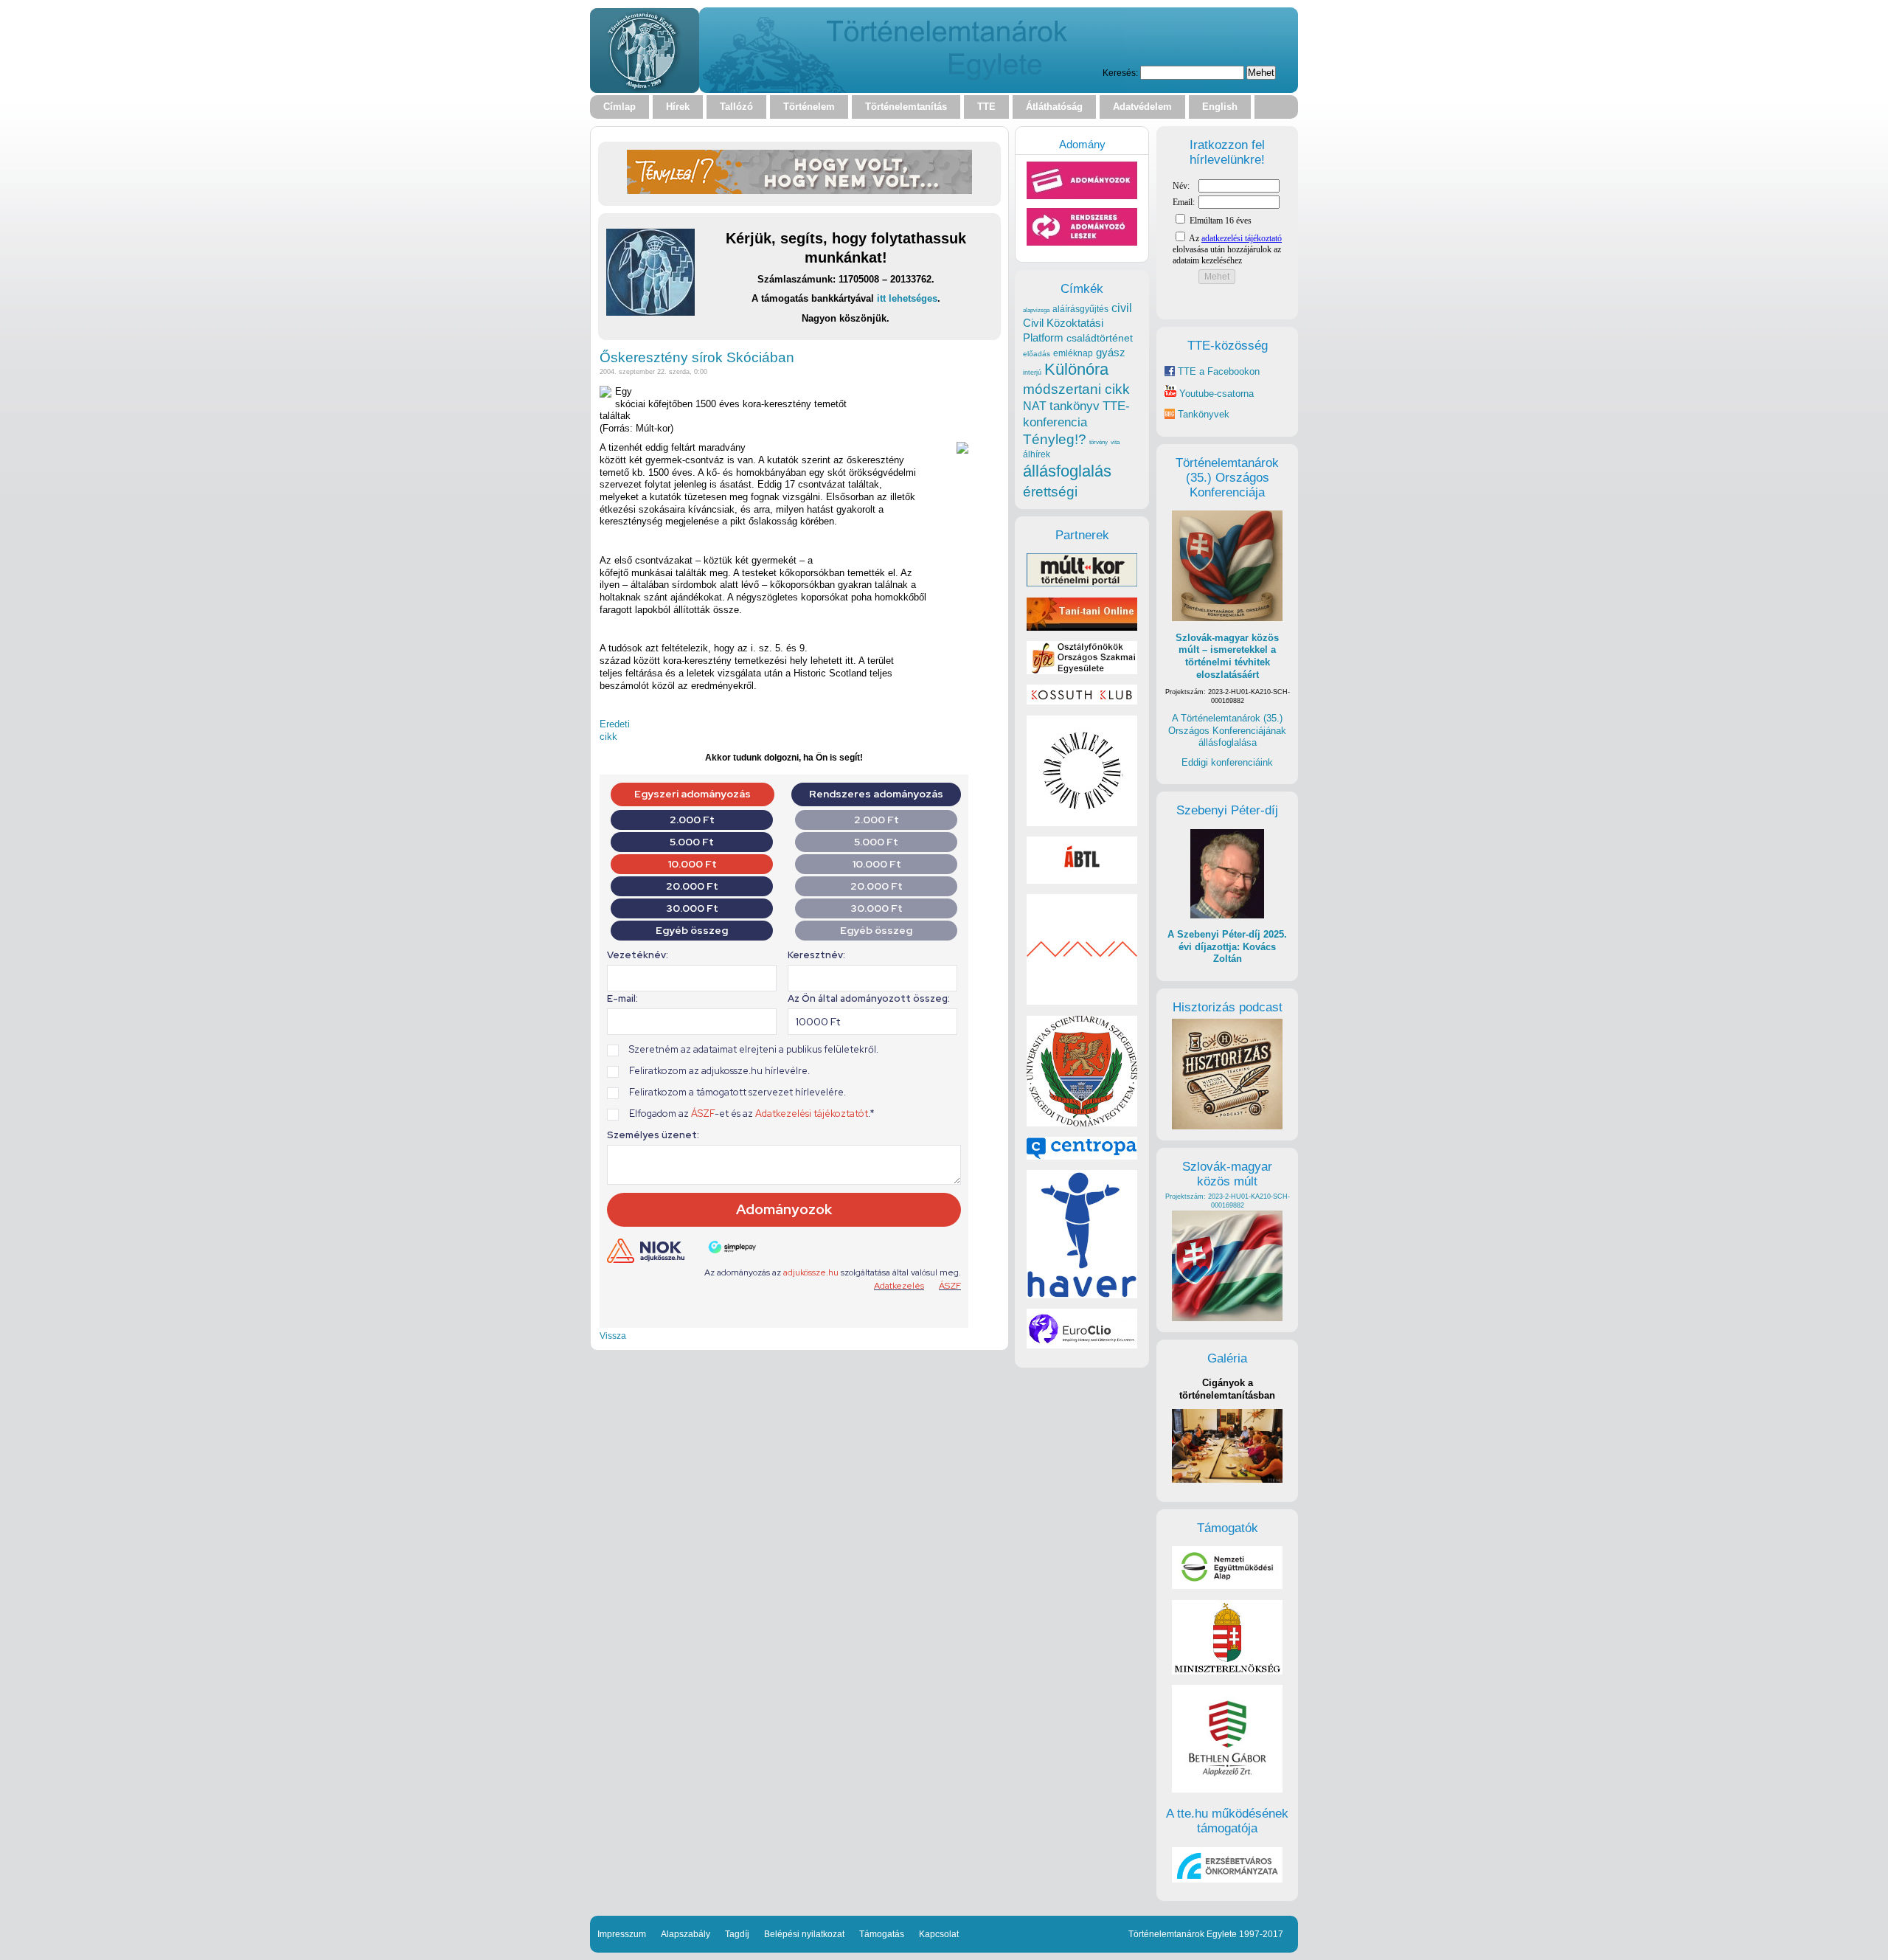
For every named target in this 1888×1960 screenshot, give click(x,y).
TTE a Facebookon (1217, 371)
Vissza (613, 1336)
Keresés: (1120, 73)
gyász (1111, 352)
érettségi (1050, 492)
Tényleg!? (1055, 439)
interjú (1032, 373)
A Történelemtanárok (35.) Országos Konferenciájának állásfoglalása (1227, 730)
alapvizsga (1036, 310)
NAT (1035, 406)
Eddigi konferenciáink (1227, 762)
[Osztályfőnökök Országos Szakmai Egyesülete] (1082, 671)
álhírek (1037, 454)
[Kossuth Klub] (1082, 701)
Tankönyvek (1204, 414)
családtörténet (1100, 338)
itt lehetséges (907, 298)
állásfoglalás (1067, 471)
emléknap (1073, 353)
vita (1115, 442)
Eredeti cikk (615, 730)
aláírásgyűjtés (1080, 309)
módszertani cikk (1076, 389)
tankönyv (1075, 406)
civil (1122, 308)
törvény (1099, 442)
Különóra (1076, 369)
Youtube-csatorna (1215, 394)
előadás (1037, 354)
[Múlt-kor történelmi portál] (1082, 583)
